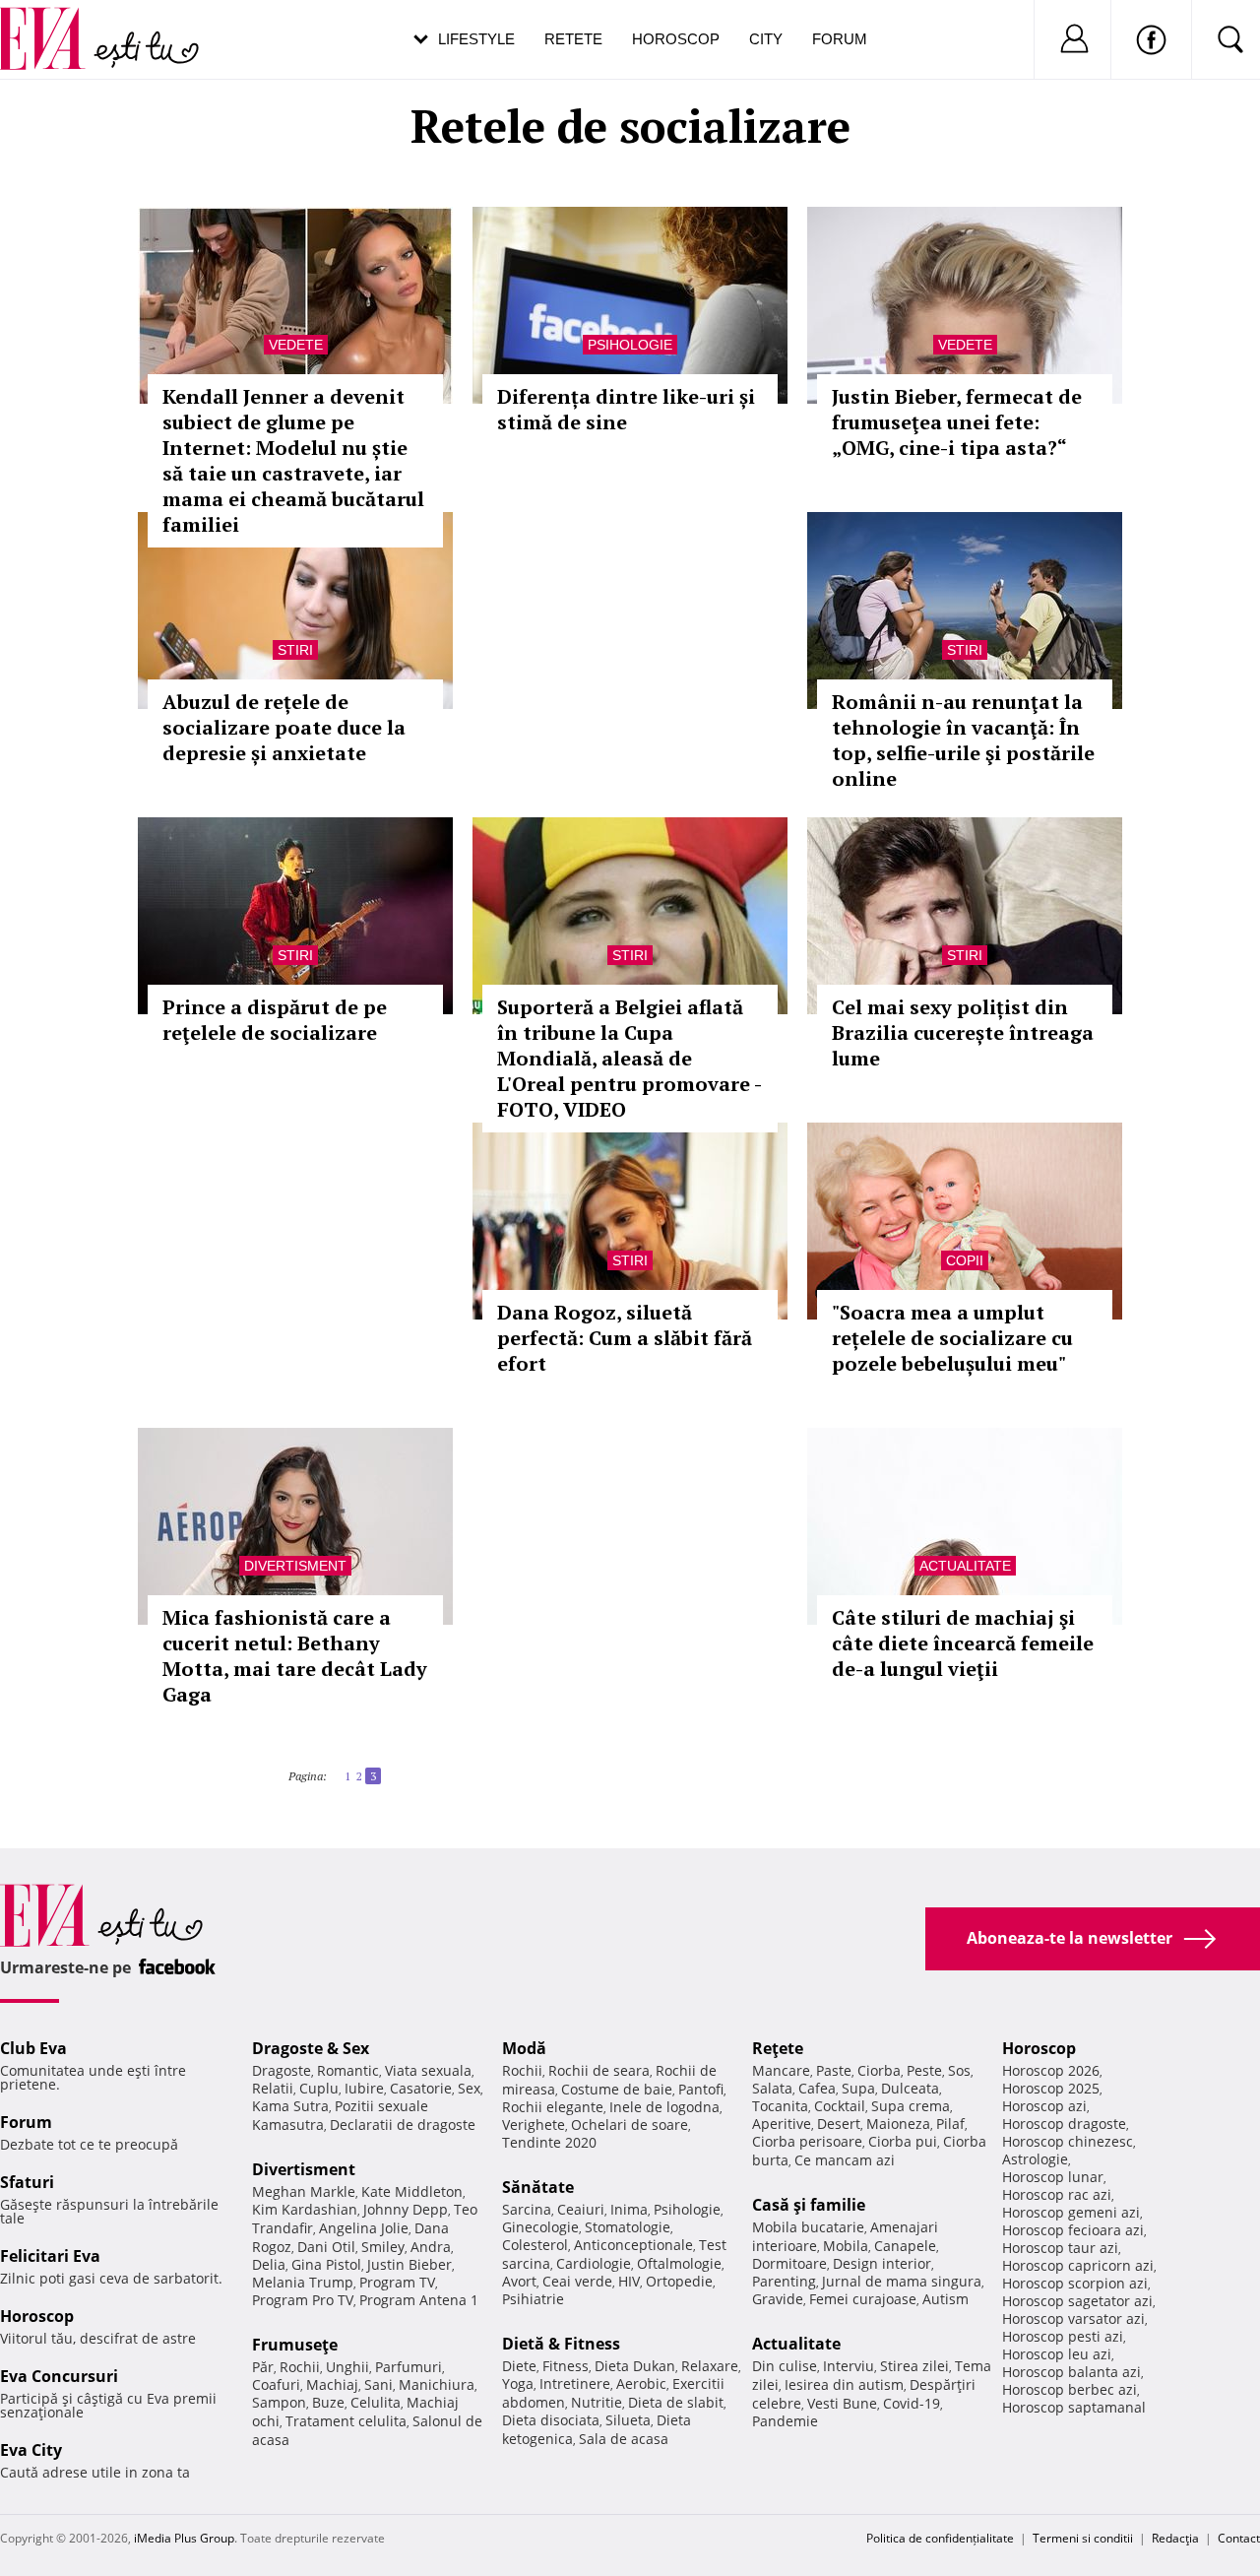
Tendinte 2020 (549, 2142)
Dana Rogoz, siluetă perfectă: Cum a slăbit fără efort (625, 1338)
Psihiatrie (533, 2299)
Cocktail (840, 2106)
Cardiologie (594, 2263)
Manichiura (437, 2384)
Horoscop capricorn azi (1078, 2265)
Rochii (300, 2367)
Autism (945, 2299)
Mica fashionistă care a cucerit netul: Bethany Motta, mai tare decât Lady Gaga (295, 1656)
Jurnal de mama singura (902, 2281)
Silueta (628, 2420)
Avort (519, 2281)
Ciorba (879, 2070)
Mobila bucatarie (808, 2227)
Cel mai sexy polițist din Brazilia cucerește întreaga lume (963, 1032)
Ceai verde (577, 2281)
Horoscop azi (1044, 2106)
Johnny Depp (406, 2209)
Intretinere (575, 2383)
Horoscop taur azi (1060, 2248)
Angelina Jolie (364, 2228)
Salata (772, 2088)
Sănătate (538, 2187)
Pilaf (950, 2124)
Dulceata (910, 2088)
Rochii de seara (599, 2070)
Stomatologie (628, 2227)
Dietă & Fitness (561, 2344)
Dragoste (282, 2070)
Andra (431, 2247)
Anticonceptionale (633, 2245)
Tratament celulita (346, 2421)
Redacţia (1175, 2538)
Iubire (364, 2088)
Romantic (348, 2070)
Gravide (778, 2299)
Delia (269, 2264)
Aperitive (782, 2124)
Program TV (397, 2282)
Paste (834, 2070)
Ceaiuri (581, 2209)
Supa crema (911, 2106)
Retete (573, 39)
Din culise (785, 2366)
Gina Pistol (326, 2264)
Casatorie (421, 2088)
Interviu (849, 2366)
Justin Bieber (409, 2264)
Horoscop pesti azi (1063, 2336)
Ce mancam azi (845, 2160)
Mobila (846, 2246)
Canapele (905, 2246)
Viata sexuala (428, 2070)
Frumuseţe (295, 2345)
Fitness (566, 2366)
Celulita (376, 2402)
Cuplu (319, 2088)
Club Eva (33, 2048)
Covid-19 (912, 2403)
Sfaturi (27, 2182)
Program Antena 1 (419, 2300)
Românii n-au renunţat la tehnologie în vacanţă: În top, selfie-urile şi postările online (963, 740)
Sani (378, 2384)
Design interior (882, 2263)
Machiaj (332, 2384)
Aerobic (641, 2383)
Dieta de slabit (676, 2402)
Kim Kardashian (305, 2209)
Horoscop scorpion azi (1075, 2283)
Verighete (534, 2125)
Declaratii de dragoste (403, 2125)
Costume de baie (617, 2089)
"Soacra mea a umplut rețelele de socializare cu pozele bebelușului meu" (952, 1338)
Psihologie (630, 345)
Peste (924, 2070)
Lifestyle (476, 39)
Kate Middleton (412, 2191)
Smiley (383, 2247)
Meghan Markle (304, 2191)
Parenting (784, 2281)
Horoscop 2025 (1051, 2088)
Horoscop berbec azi (1070, 2389)
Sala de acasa (624, 2439)
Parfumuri (409, 2367)
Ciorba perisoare (807, 2141)
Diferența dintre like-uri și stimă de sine (626, 409)
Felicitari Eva (50, 2256)
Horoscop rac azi (1057, 2194)
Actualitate (965, 1566)
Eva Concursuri (59, 2376)
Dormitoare (789, 2263)
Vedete (296, 345)
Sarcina (527, 2209)
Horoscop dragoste (1064, 2124)
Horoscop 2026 (1051, 2070)
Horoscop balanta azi (1071, 2372)
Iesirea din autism (844, 2384)
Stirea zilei (914, 2366)
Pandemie (785, 2421)
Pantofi (701, 2089)
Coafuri (276, 2384)
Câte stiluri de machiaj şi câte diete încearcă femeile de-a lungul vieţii (963, 1643)
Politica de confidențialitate (940, 2538)
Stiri (295, 650)
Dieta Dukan (635, 2366)
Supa (858, 2088)
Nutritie (597, 2402)
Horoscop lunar (1053, 2177)
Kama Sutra (290, 2106)
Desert (839, 2124)
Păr (263, 2367)
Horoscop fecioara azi (1073, 2230)
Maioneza (898, 2124)
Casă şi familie (809, 2205)
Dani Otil (326, 2247)
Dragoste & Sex (311, 2048)
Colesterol (535, 2245)
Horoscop (676, 39)
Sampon (279, 2402)
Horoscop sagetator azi (1077, 2301)
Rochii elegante (553, 2107)
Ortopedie (679, 2281)
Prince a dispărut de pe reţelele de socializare (275, 1020)
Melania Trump (303, 2282)
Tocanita (780, 2106)
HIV (629, 2281)
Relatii (273, 2088)
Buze (328, 2402)
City (766, 39)
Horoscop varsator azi (1073, 2318)
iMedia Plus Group (184, 2538)
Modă (524, 2048)
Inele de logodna (664, 2107)
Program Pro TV (303, 2300)
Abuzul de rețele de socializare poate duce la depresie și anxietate (284, 727)
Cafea (817, 2088)
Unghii (347, 2367)
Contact (1239, 2538)
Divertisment (295, 1566)
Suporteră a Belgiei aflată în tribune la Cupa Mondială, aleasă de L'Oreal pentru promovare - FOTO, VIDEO (629, 1058)
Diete (519, 2366)
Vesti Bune (842, 2403)
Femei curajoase (863, 2299)
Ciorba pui (903, 2141)
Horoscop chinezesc (1068, 2141)
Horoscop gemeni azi (1071, 2212)
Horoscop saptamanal (1074, 2407)
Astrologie (1035, 2159)
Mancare (781, 2070)
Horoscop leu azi (1057, 2354)
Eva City (31, 2450)
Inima (629, 2209)
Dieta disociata (551, 2420)
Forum (840, 39)
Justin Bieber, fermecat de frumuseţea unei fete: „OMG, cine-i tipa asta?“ (957, 422)
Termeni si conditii (1083, 2538)
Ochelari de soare (630, 2125)
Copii (965, 1260)
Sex (469, 2088)
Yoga (518, 2383)
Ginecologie (540, 2227)
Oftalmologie (679, 2263)
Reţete (778, 2048)
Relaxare (710, 2366)
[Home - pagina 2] (339, 1769)
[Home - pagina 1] (333, 1769)
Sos (959, 2070)
